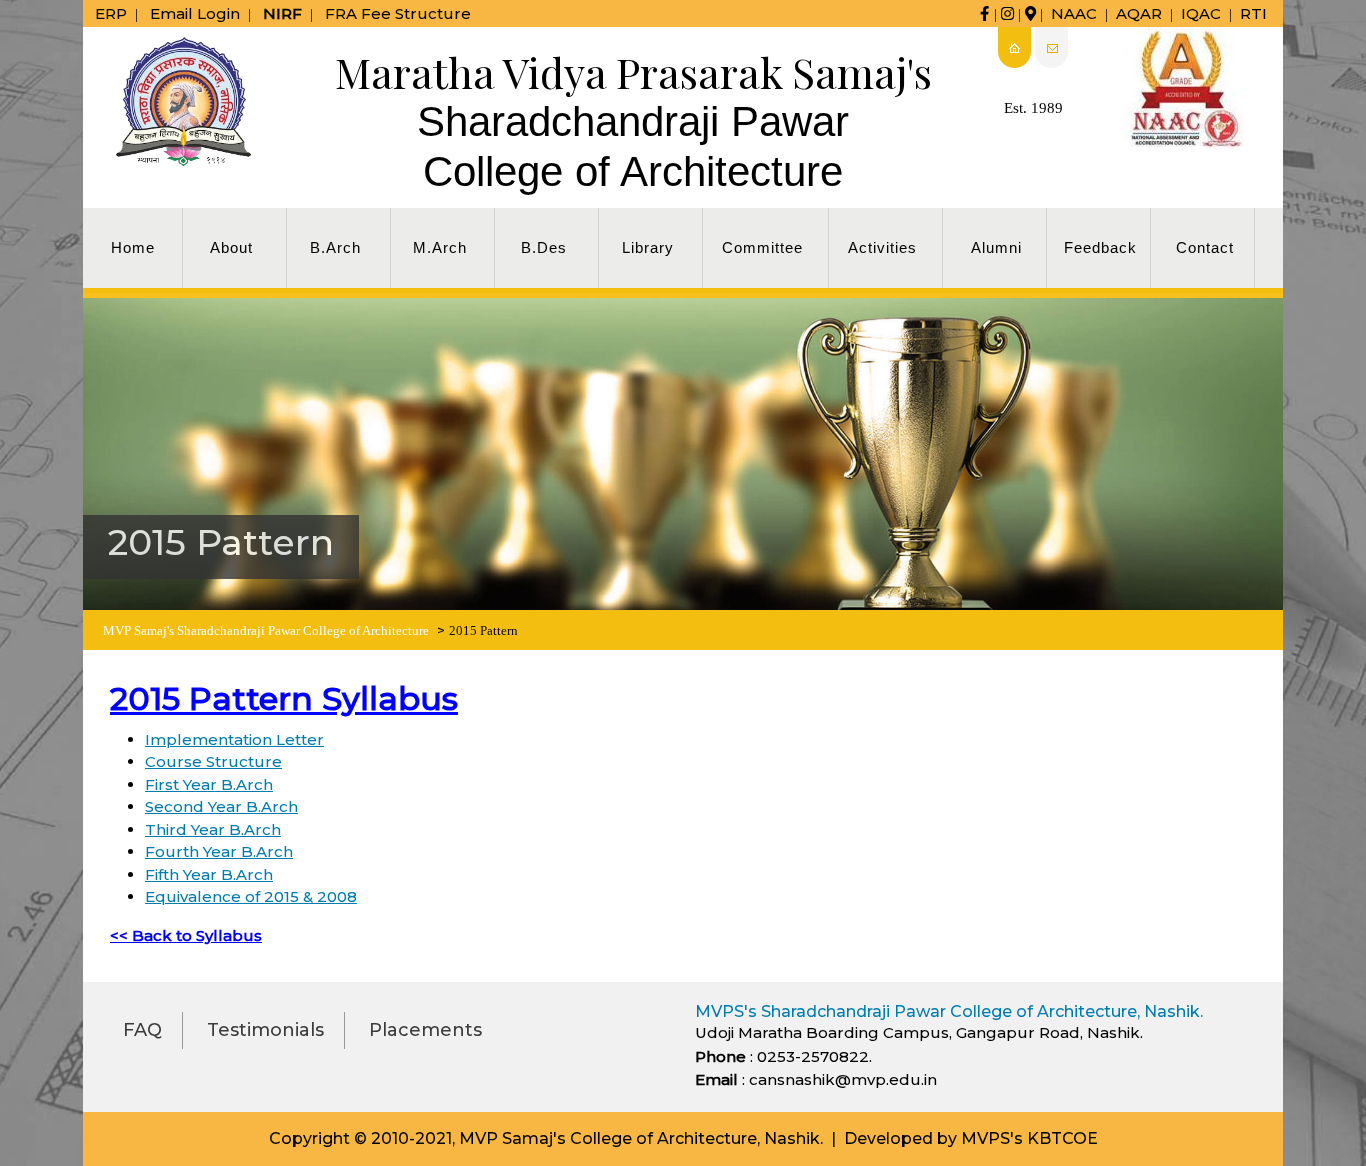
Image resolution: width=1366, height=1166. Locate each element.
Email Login (195, 13)
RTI (1253, 13)
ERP (111, 13)
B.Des (544, 247)
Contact (1205, 247)
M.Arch (440, 247)
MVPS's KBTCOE (1029, 1138)
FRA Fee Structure (398, 13)
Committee (762, 247)
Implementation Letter (234, 739)
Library (648, 247)
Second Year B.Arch (221, 806)
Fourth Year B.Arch (219, 851)
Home (133, 247)
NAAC (1074, 13)
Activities (882, 247)
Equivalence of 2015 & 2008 (251, 896)
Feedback (1100, 247)
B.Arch (335, 247)
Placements (425, 1030)
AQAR (1139, 13)
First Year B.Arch (209, 784)
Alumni (996, 247)
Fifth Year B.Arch (209, 874)
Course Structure (213, 761)
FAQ (142, 1030)
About (231, 247)
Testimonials (265, 1030)
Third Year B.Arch (213, 829)
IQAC (1201, 13)
